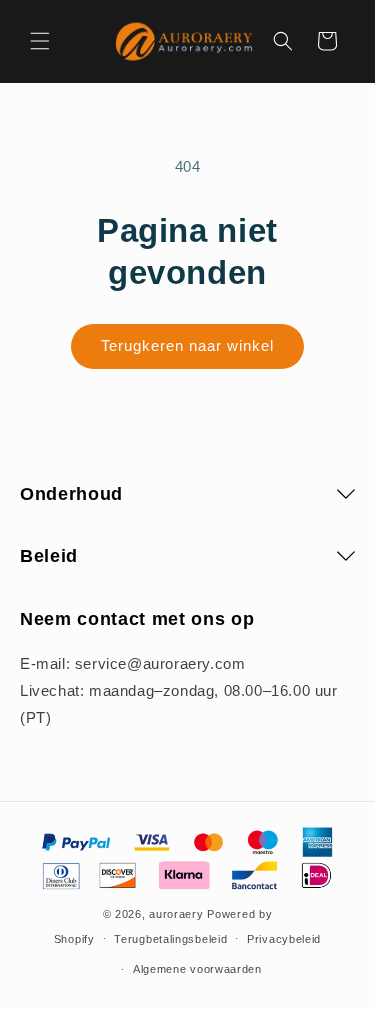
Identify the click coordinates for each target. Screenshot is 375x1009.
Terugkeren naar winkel (187, 345)
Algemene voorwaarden (197, 969)
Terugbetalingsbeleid (170, 939)
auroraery (176, 914)
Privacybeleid (284, 939)
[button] (40, 41)
